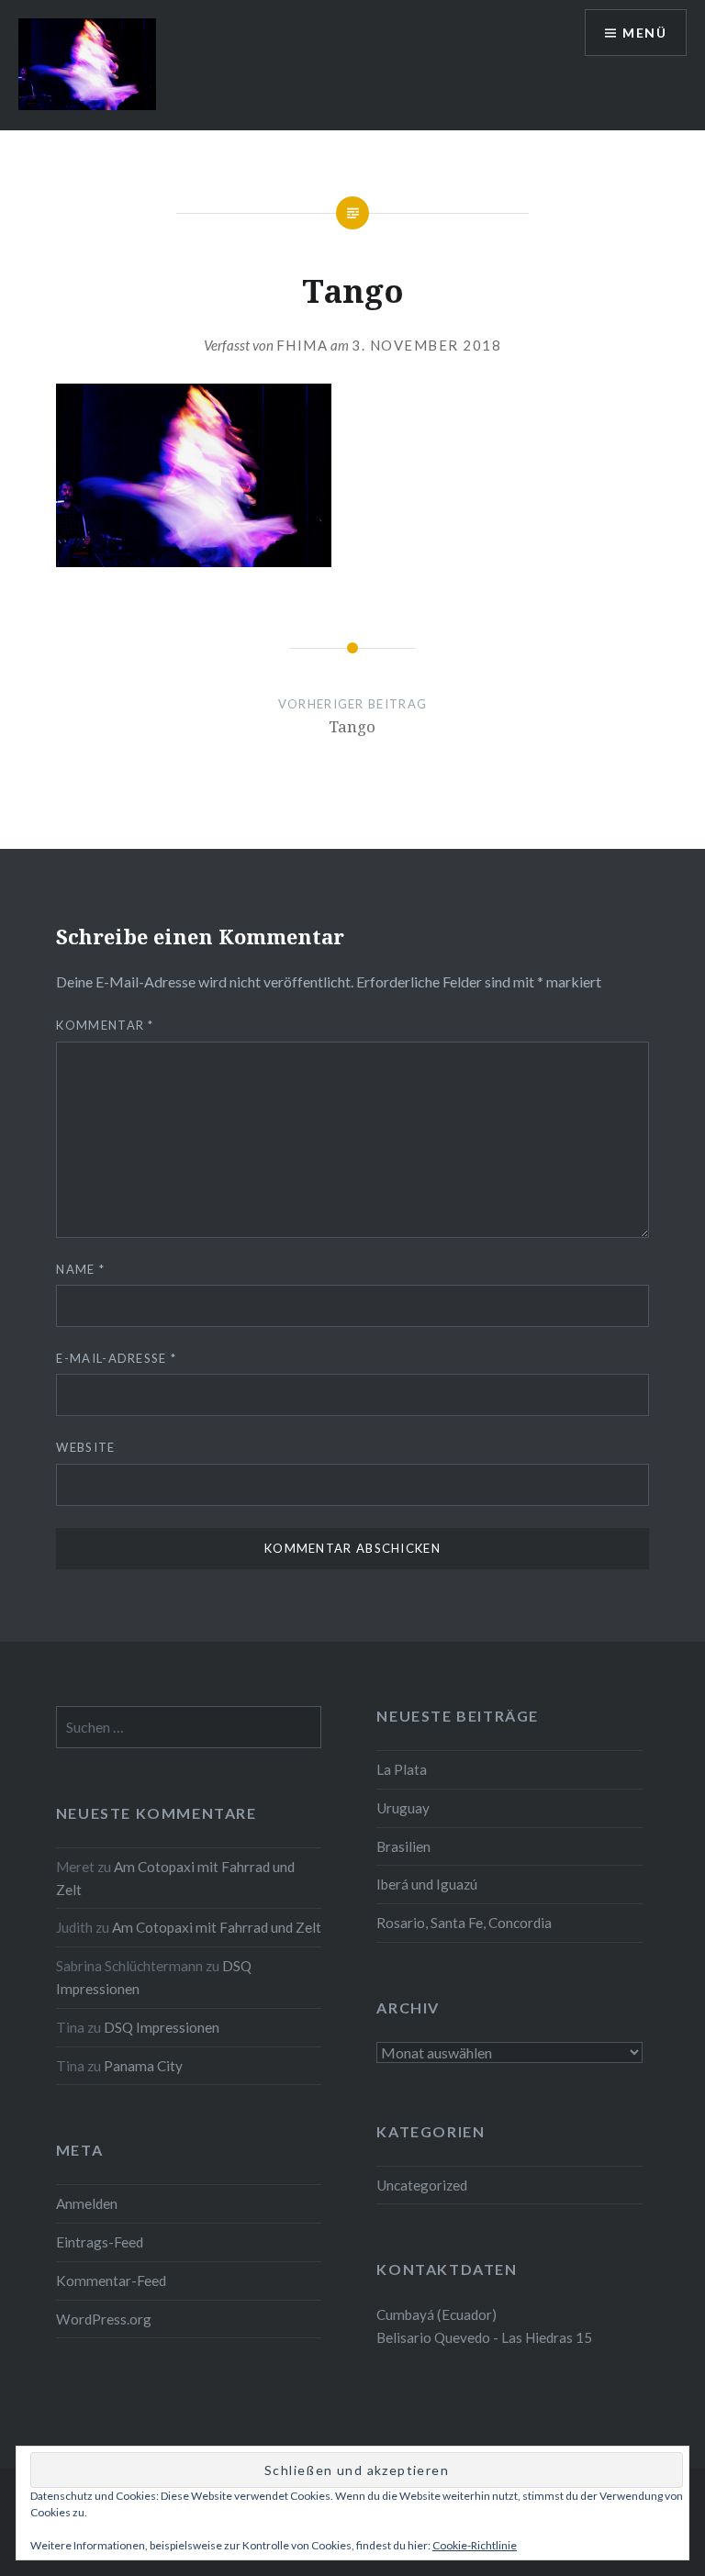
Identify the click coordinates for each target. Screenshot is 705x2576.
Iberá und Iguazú (427, 1884)
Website (85, 1447)
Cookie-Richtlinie (475, 2545)
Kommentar (105, 1025)
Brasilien (403, 1846)
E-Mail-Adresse (116, 1358)
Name (80, 1269)
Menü (644, 33)
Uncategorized (422, 2185)
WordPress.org (104, 2319)
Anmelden (87, 2203)
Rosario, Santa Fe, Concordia (464, 1923)
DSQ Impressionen (162, 2027)
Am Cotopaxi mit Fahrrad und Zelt (217, 1927)
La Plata (402, 1769)
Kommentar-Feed (111, 2280)
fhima (302, 345)
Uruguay (403, 1808)
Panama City (143, 2066)
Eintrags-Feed (100, 2242)
